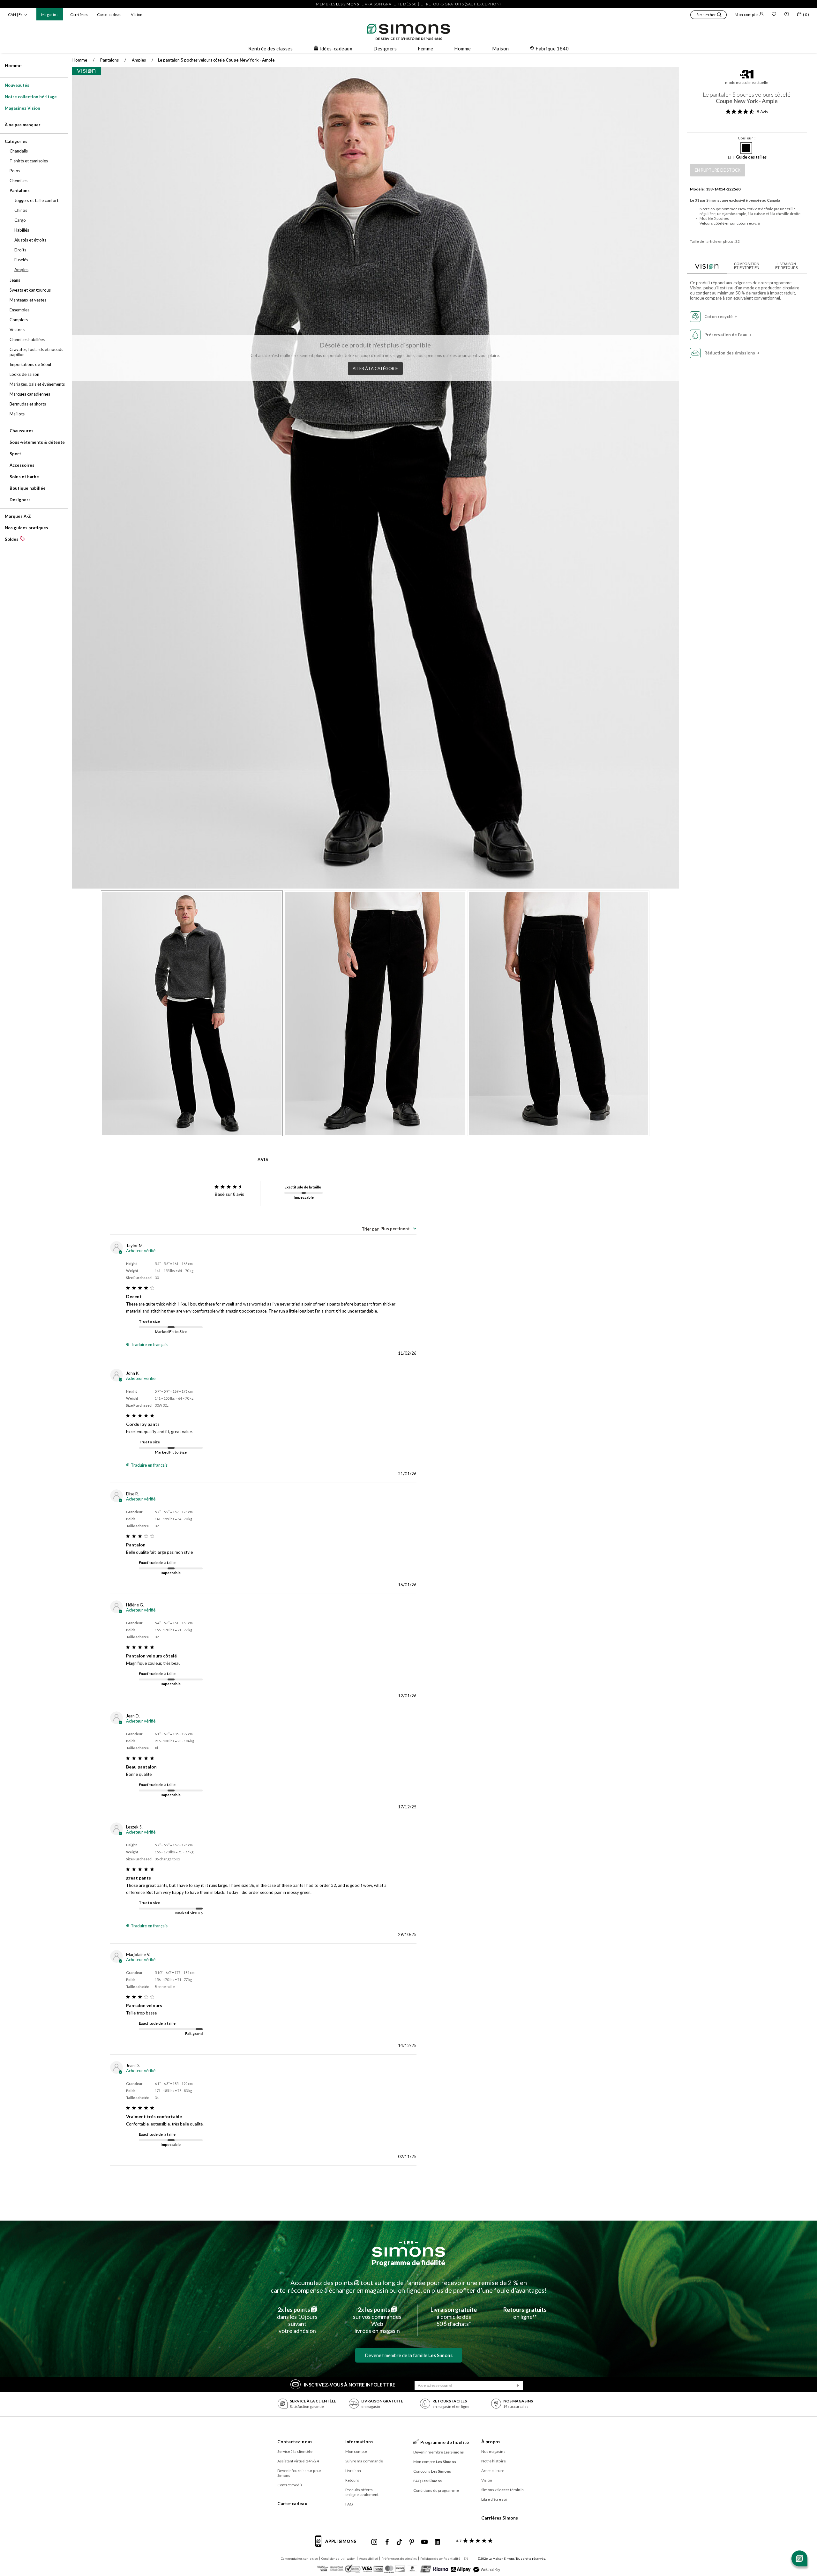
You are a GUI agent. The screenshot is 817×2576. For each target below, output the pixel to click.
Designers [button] (385, 48)
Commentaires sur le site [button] (299, 2558)
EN (466, 2558)
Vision (137, 15)
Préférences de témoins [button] (399, 2558)
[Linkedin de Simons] (437, 2542)
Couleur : (747, 138)
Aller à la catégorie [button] (375, 369)
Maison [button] (501, 48)
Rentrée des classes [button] (271, 48)
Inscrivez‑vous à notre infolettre (350, 2385)
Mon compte (746, 15)
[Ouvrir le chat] (799, 2558)
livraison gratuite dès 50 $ (391, 4)
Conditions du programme (436, 2490)
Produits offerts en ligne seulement (362, 2492)
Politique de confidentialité (440, 2558)
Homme (13, 65)
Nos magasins (493, 2451)
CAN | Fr (15, 15)
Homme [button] (462, 48)
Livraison (353, 2471)
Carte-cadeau (109, 15)
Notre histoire (494, 2461)
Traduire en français (149, 1344)
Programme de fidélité (408, 2263)
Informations (359, 2442)
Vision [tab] (707, 265)
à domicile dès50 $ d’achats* (454, 2317)
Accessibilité (368, 2558)
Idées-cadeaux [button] (336, 48)
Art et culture (493, 2471)
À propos (491, 2442)
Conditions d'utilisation (338, 2558)
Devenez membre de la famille (409, 2355)
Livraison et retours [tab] (787, 266)
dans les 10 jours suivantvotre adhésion (297, 2320)
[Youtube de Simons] (424, 2542)
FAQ (349, 2504)
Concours (432, 2471)
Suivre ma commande (364, 2461)
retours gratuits (445, 4)
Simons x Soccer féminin (502, 2490)
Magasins (50, 15)
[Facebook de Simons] (387, 2542)
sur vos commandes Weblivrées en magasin (377, 2320)
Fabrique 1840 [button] (552, 48)
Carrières (79, 15)
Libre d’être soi (494, 2499)
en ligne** (525, 2313)
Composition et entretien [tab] (747, 266)
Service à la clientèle (295, 2451)
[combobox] (389, 1229)
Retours (352, 2480)
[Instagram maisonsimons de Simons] (374, 2542)
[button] (708, 16)
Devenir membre (439, 2452)
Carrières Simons (500, 2518)
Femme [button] (425, 48)
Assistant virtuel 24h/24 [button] (298, 2461)
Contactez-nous (295, 2442)
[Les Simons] (408, 2249)
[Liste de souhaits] (774, 15)
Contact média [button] (290, 2485)
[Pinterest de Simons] (412, 2542)
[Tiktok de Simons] (399, 2542)
